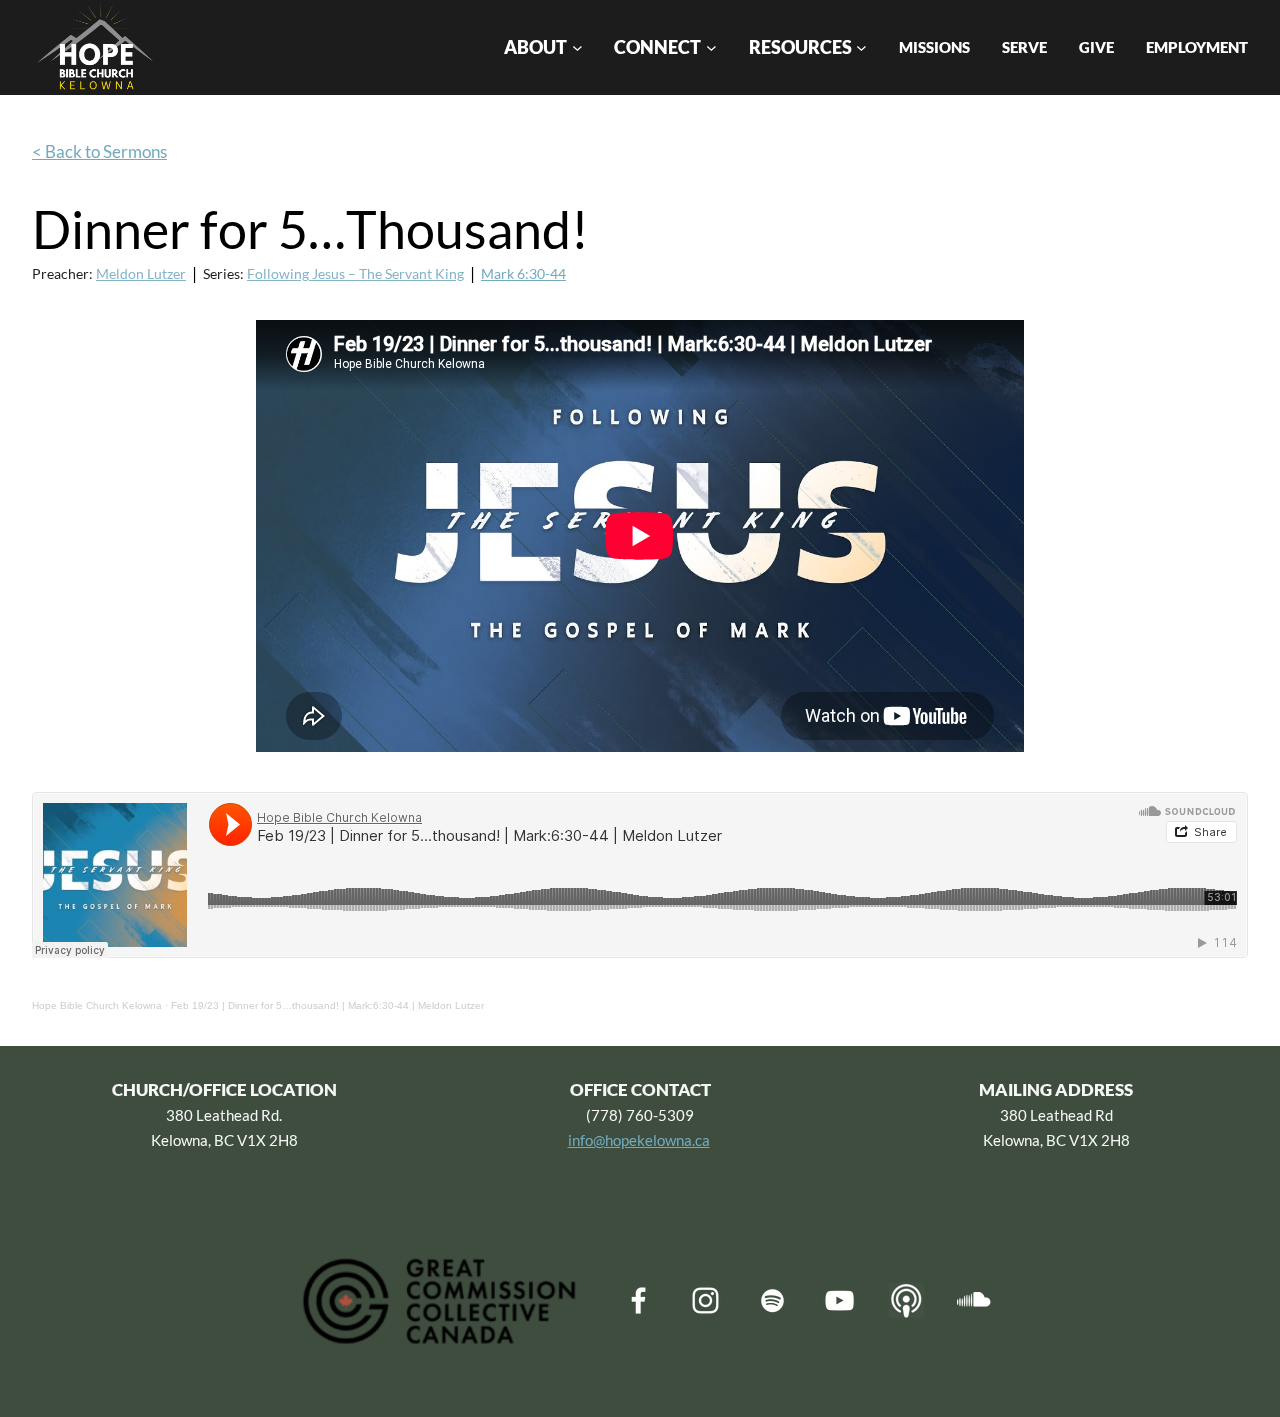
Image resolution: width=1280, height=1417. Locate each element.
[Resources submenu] (861, 47)
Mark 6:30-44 (523, 273)
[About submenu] (577, 47)
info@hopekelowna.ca (639, 1140)
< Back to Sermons (99, 151)
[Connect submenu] (711, 47)
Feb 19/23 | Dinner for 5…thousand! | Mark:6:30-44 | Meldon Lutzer (327, 1005)
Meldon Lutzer (141, 273)
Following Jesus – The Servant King (355, 273)
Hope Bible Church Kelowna (97, 1005)
